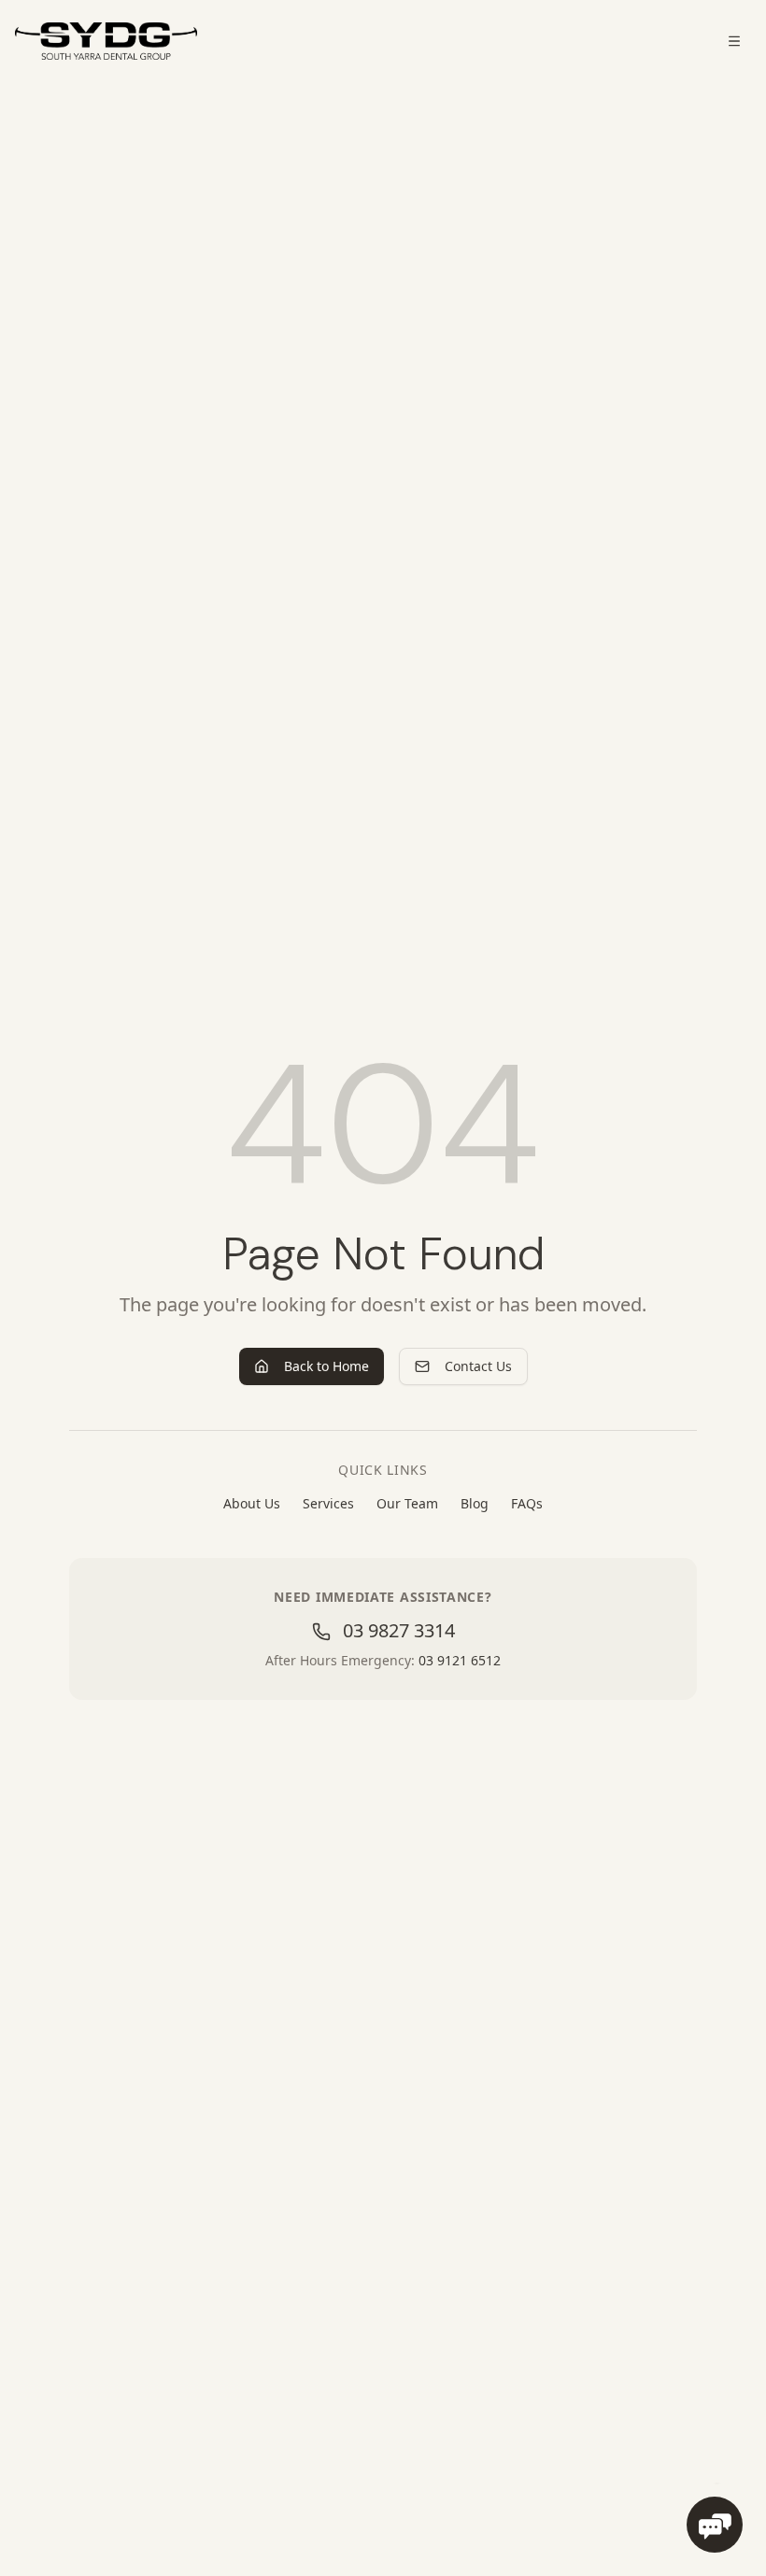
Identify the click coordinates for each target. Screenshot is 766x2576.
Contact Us (478, 1366)
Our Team (407, 1503)
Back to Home (326, 1366)
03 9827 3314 (397, 1630)
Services (328, 1503)
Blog (475, 1503)
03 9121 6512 (460, 1660)
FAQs (527, 1503)
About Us (252, 1503)
